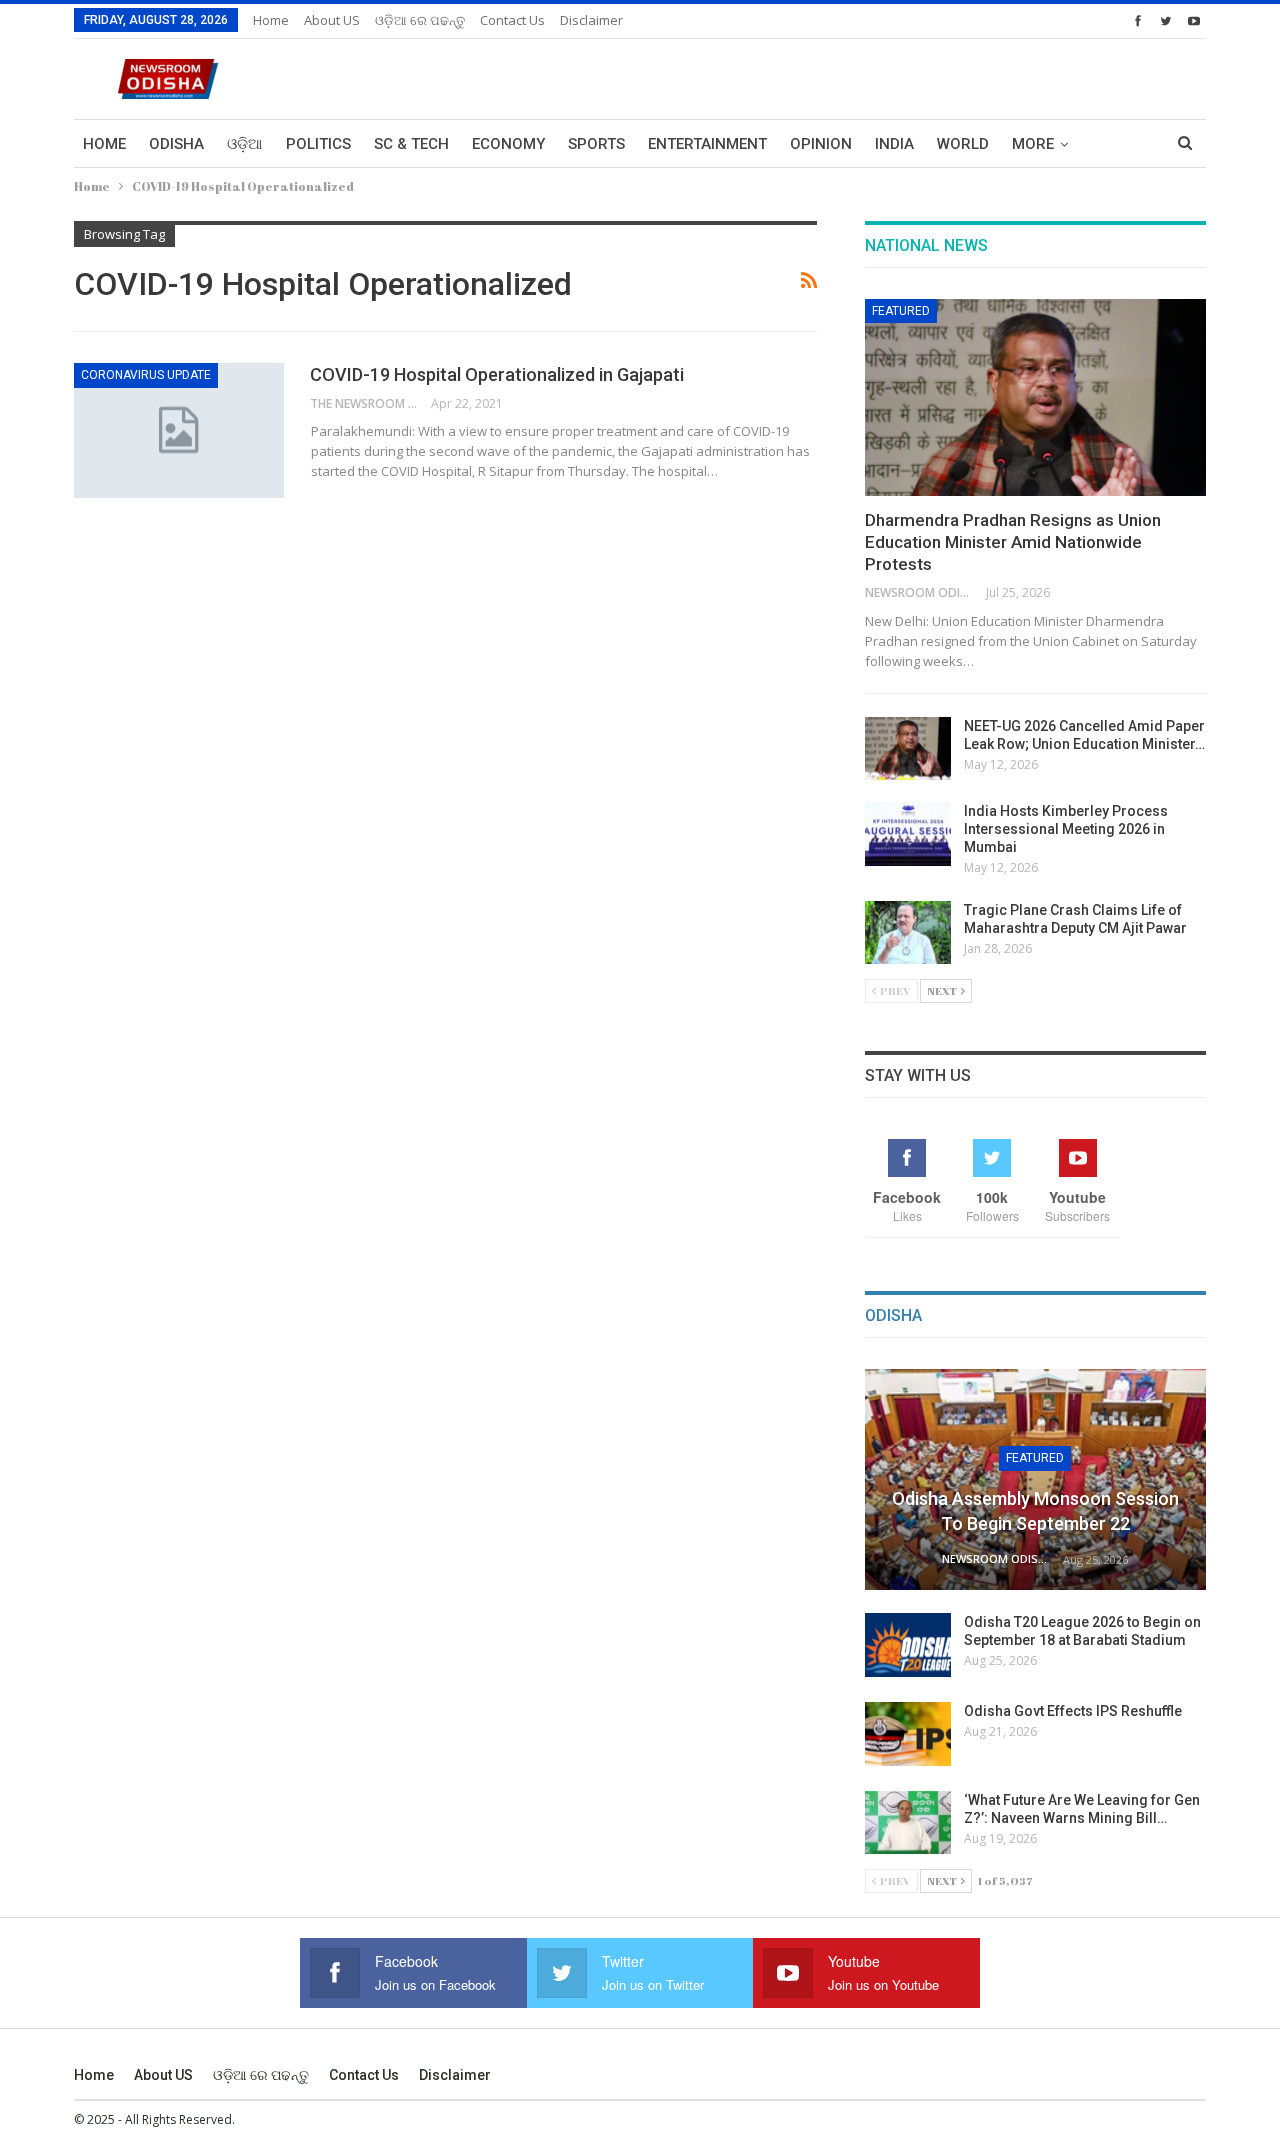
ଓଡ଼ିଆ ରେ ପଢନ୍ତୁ (420, 20)
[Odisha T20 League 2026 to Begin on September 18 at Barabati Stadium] (908, 1645)
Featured (901, 311)
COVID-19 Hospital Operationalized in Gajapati (497, 374)
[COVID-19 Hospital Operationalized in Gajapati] (179, 430)
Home (271, 20)
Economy (508, 144)
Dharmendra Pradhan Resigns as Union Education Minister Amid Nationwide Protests (1013, 542)
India (894, 144)
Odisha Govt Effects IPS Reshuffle (1073, 1711)
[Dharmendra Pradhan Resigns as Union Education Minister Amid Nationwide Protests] (1035, 398)
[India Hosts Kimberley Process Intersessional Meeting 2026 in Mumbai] (908, 834)
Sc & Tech (411, 144)
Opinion (821, 144)
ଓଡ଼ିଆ (245, 144)
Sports (596, 144)
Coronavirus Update (146, 375)
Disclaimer (591, 20)
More (1033, 144)
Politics (318, 144)
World (963, 144)
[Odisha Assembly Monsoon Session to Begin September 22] (1035, 1480)
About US (332, 20)
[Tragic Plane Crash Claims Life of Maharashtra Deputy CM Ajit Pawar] (908, 933)
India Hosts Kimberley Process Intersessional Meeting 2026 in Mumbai (1066, 829)
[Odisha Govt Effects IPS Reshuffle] (908, 1734)
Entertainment (707, 144)
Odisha (176, 144)
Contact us (512, 20)
